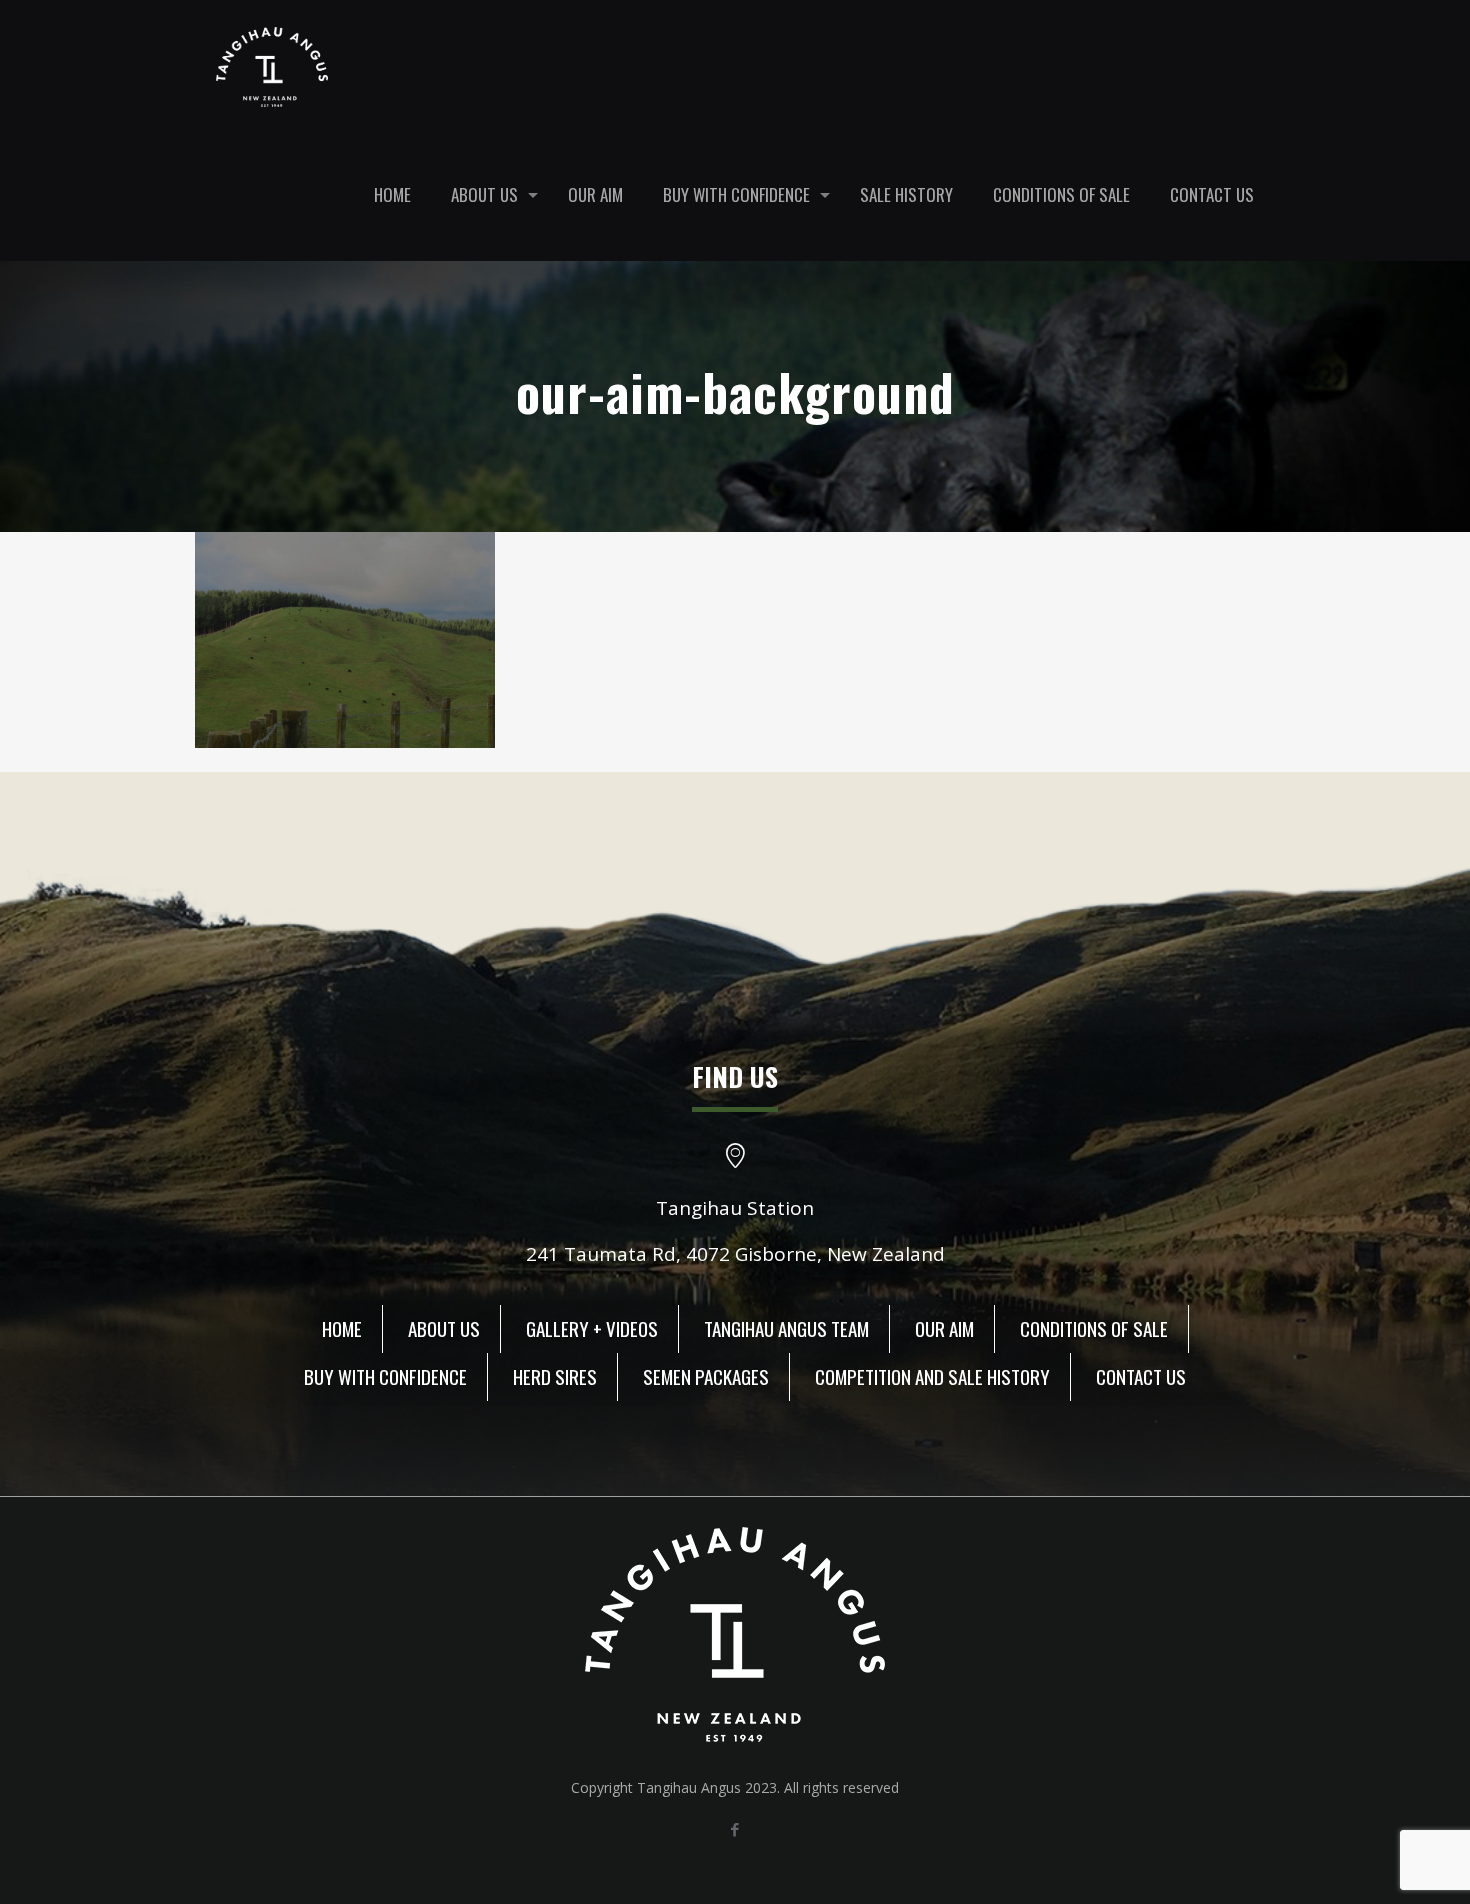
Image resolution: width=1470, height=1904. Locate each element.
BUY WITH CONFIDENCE (385, 1376)
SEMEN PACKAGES (706, 1376)
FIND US (735, 1076)
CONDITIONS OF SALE (1094, 1328)
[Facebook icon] (735, 1829)
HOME (342, 1328)
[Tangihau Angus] (272, 65)
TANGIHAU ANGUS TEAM (786, 1328)
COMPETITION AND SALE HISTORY (932, 1376)
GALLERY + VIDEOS (592, 1328)
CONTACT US (1141, 1376)
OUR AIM (944, 1328)
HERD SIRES (555, 1376)
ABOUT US (444, 1328)
